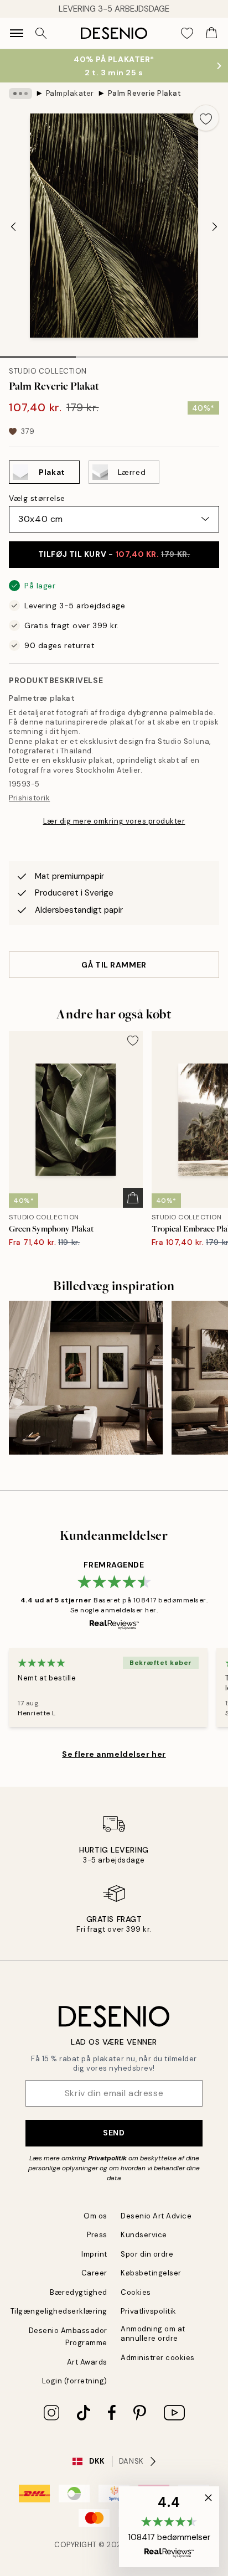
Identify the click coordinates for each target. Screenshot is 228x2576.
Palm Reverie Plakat (145, 93)
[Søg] (41, 33)
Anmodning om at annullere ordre (153, 2334)
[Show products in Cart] (211, 33)
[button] (169, 2527)
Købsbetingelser (151, 2273)
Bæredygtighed (79, 2292)
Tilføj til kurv (114, 554)
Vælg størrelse (37, 498)
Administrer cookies (158, 2358)
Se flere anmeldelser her (114, 1754)
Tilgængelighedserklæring (59, 2311)
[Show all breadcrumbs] (20, 94)
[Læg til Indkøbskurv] (133, 1198)
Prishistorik (29, 798)
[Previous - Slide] (13, 227)
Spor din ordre (147, 2254)
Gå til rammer (114, 965)
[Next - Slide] (215, 227)
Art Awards (87, 2362)
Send (114, 2133)
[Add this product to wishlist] (206, 118)
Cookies (136, 2292)
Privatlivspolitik (149, 2311)
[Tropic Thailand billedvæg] (86, 1378)
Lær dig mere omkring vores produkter (114, 821)
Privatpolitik (107, 2158)
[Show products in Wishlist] (187, 33)
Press (97, 2235)
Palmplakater (70, 93)
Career (94, 2273)
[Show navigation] (17, 33)
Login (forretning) (75, 2381)
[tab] (38, 353)
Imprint (94, 2254)
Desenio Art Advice (156, 2216)
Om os (95, 2216)
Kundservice (144, 2235)
